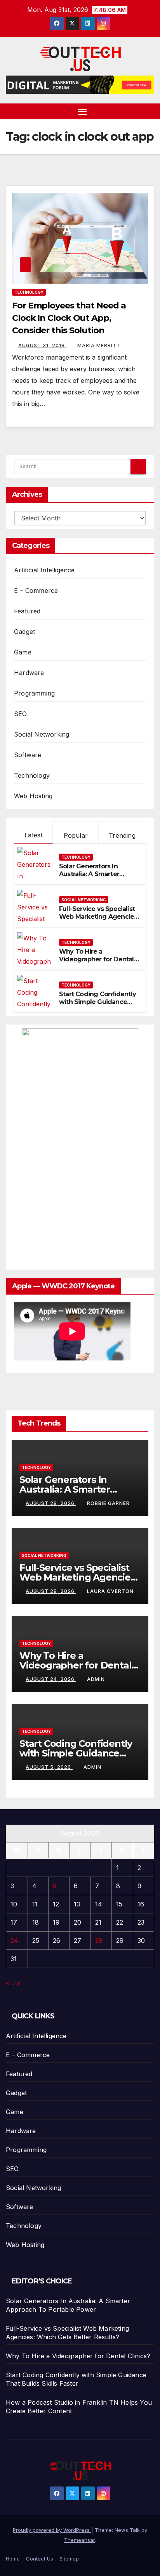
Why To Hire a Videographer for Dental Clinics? (97, 960)
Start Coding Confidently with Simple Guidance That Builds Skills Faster (97, 1002)
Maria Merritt (99, 345)
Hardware (29, 673)
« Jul (13, 1983)
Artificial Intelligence (44, 570)
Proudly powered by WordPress (52, 2530)
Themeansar (79, 2540)
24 (14, 1941)
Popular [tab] (76, 835)
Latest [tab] (33, 835)
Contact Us (40, 2559)
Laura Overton (110, 1591)
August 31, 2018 (42, 345)
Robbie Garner (108, 1503)
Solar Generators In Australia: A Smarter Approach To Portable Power (92, 878)
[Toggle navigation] (82, 112)
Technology (29, 292)
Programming (34, 693)
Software (28, 755)
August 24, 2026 (51, 1679)
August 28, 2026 (51, 1503)
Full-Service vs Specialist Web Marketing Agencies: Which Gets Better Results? (99, 921)
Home (13, 2559)
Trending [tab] (122, 835)
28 (99, 1941)
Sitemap (69, 2559)
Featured (27, 611)
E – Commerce (36, 591)
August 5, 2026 (49, 1767)
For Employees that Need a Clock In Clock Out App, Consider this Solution (69, 318)
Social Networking (42, 734)
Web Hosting (33, 796)
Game (23, 652)
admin (96, 1679)
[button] (150, 111)
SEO (21, 714)
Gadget (24, 632)
